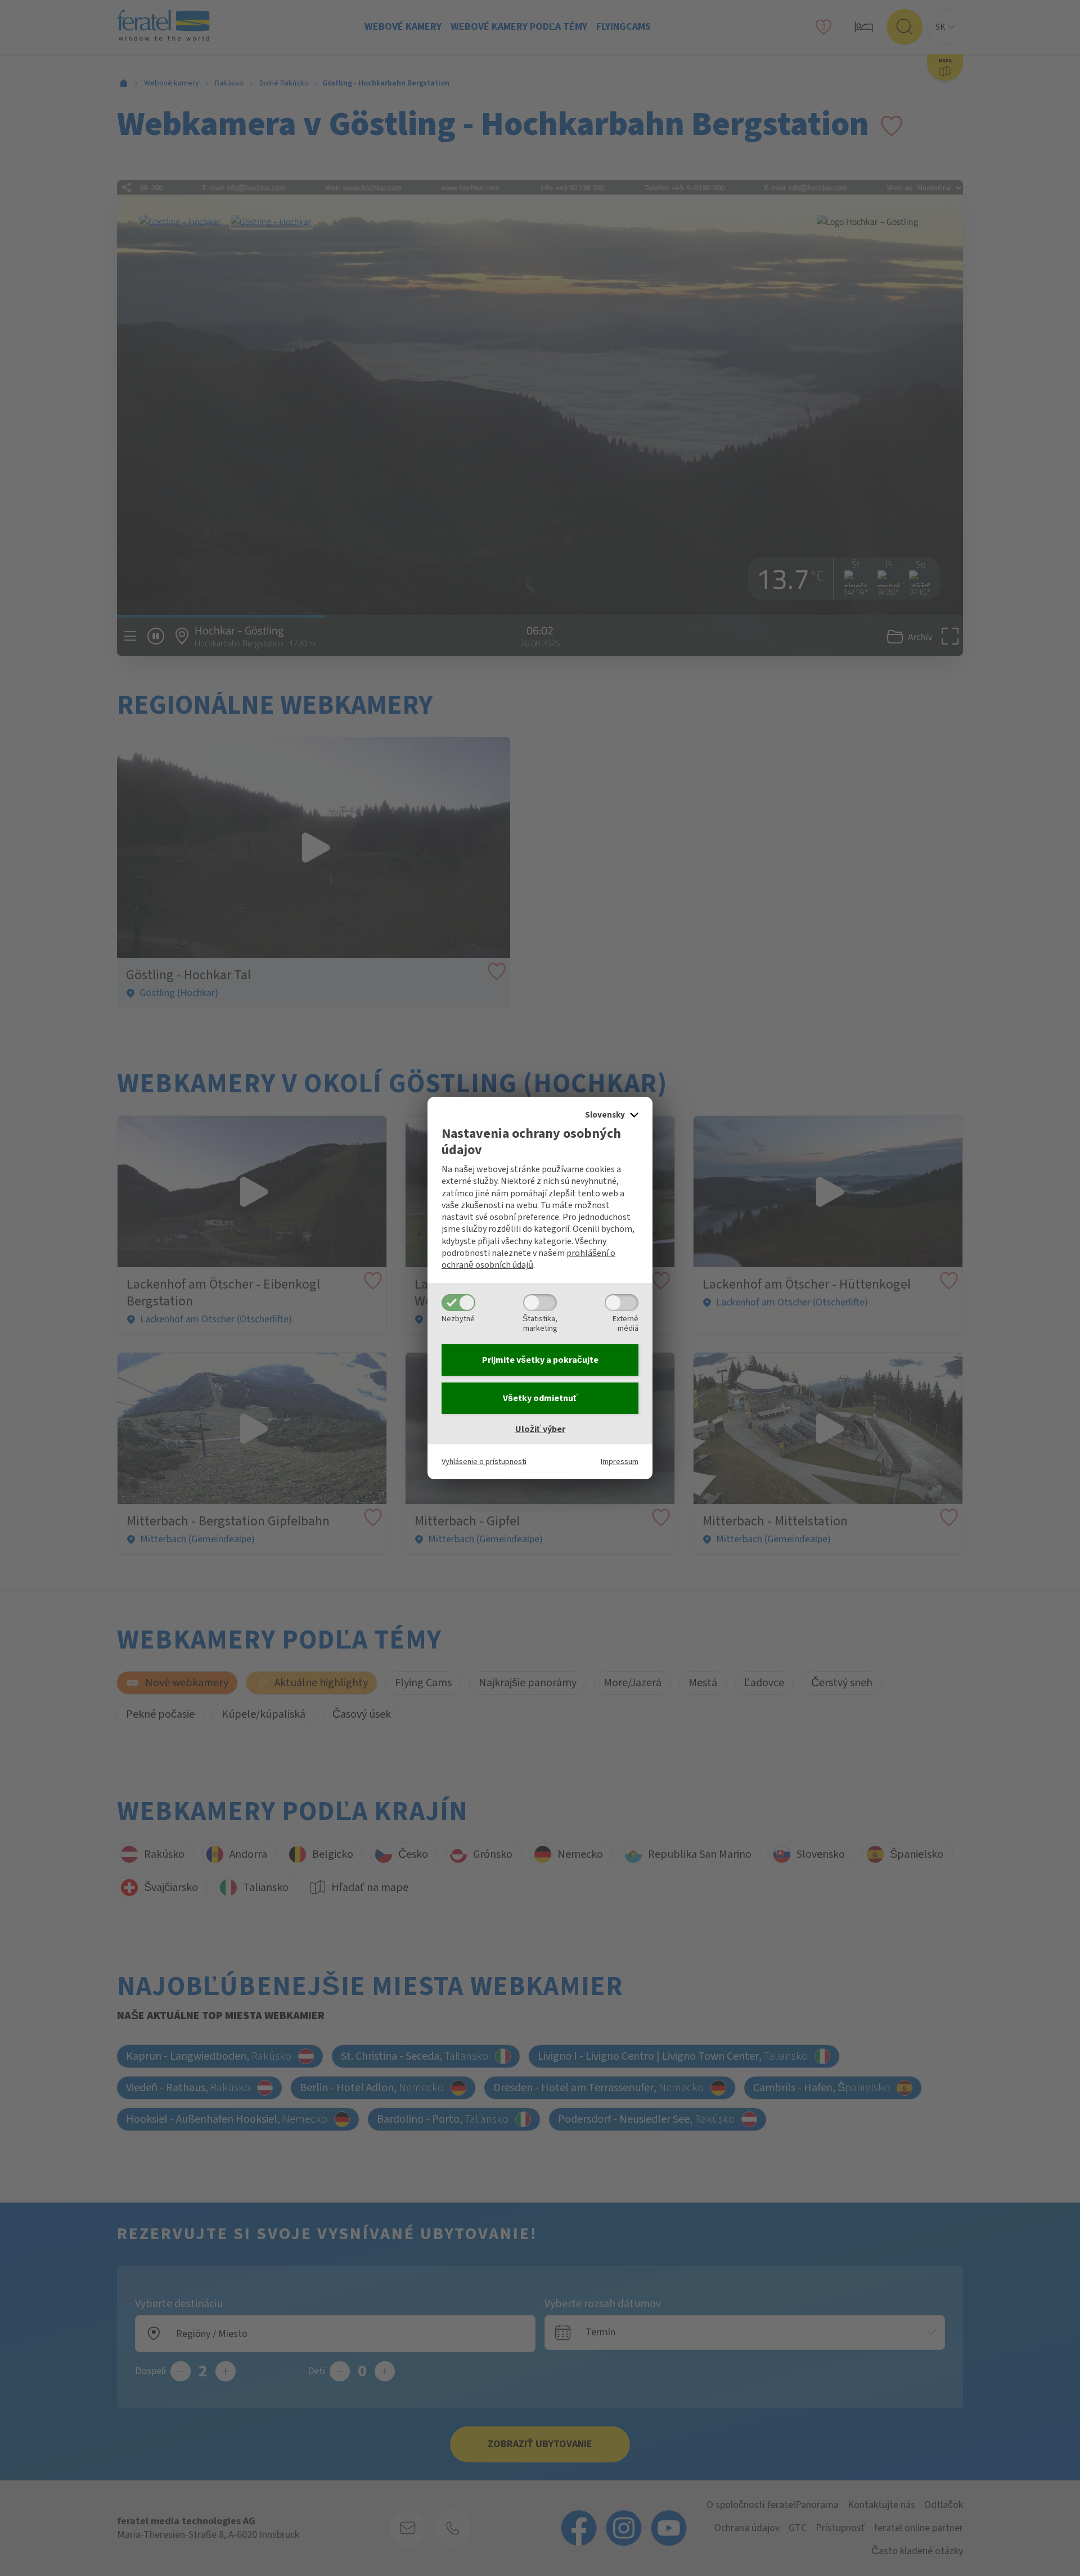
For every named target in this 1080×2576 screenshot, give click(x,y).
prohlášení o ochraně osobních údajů (528, 1259)
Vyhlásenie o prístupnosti (484, 1462)
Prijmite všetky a (540, 1360)
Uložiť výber (540, 1429)
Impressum (620, 1462)
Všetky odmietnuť (540, 1398)
